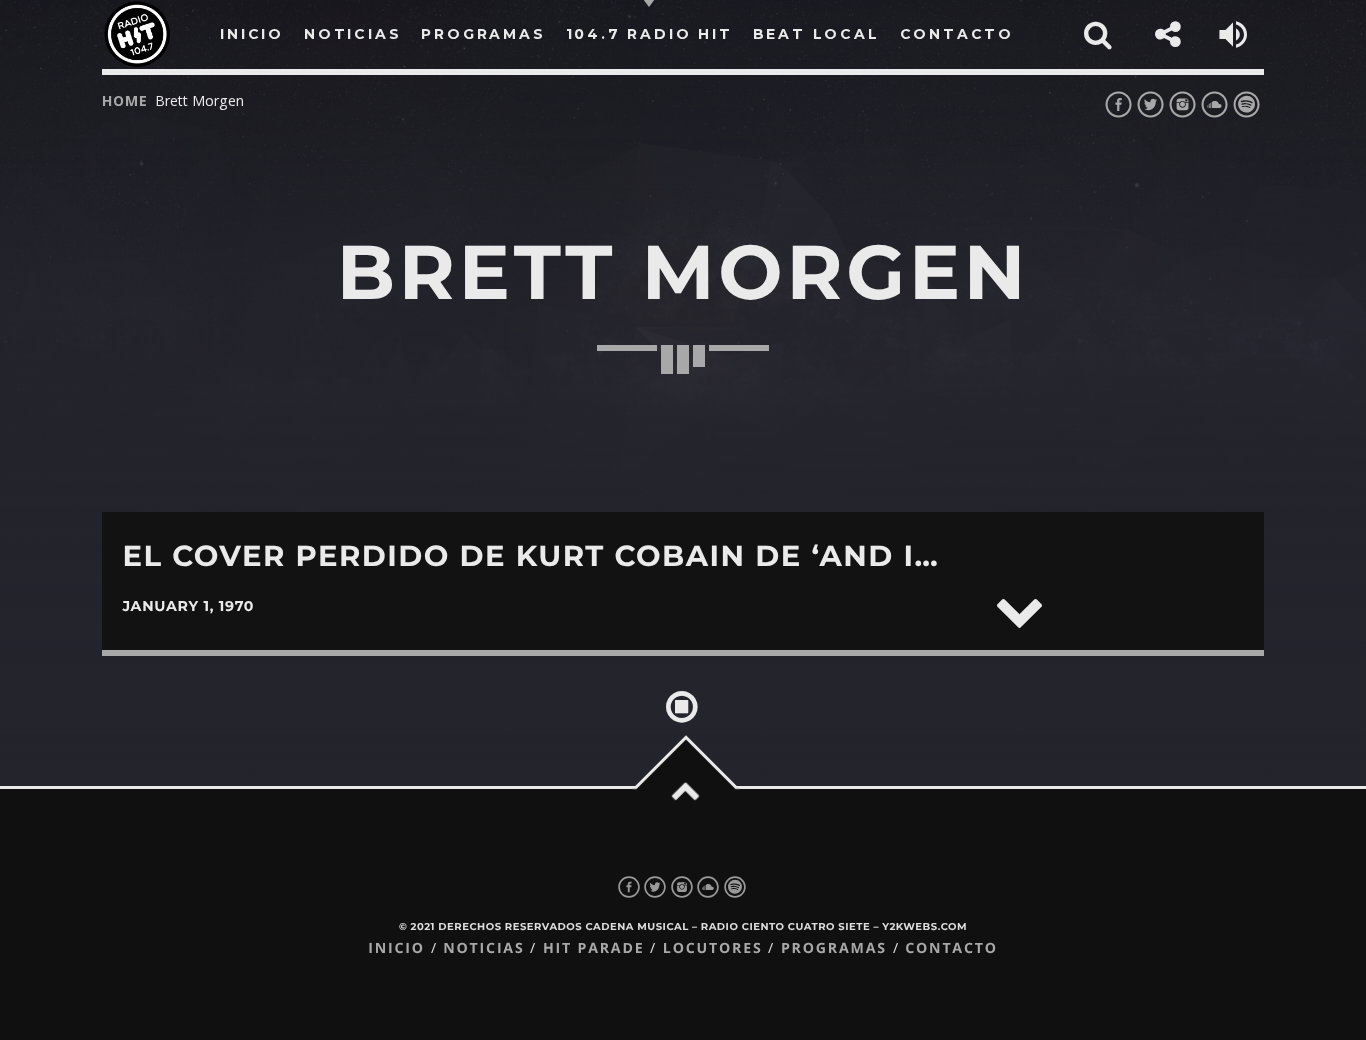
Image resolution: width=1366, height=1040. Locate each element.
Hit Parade (593, 948)
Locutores (713, 948)
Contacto (951, 948)
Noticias (483, 948)
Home (124, 100)
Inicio (396, 948)
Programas (834, 948)
